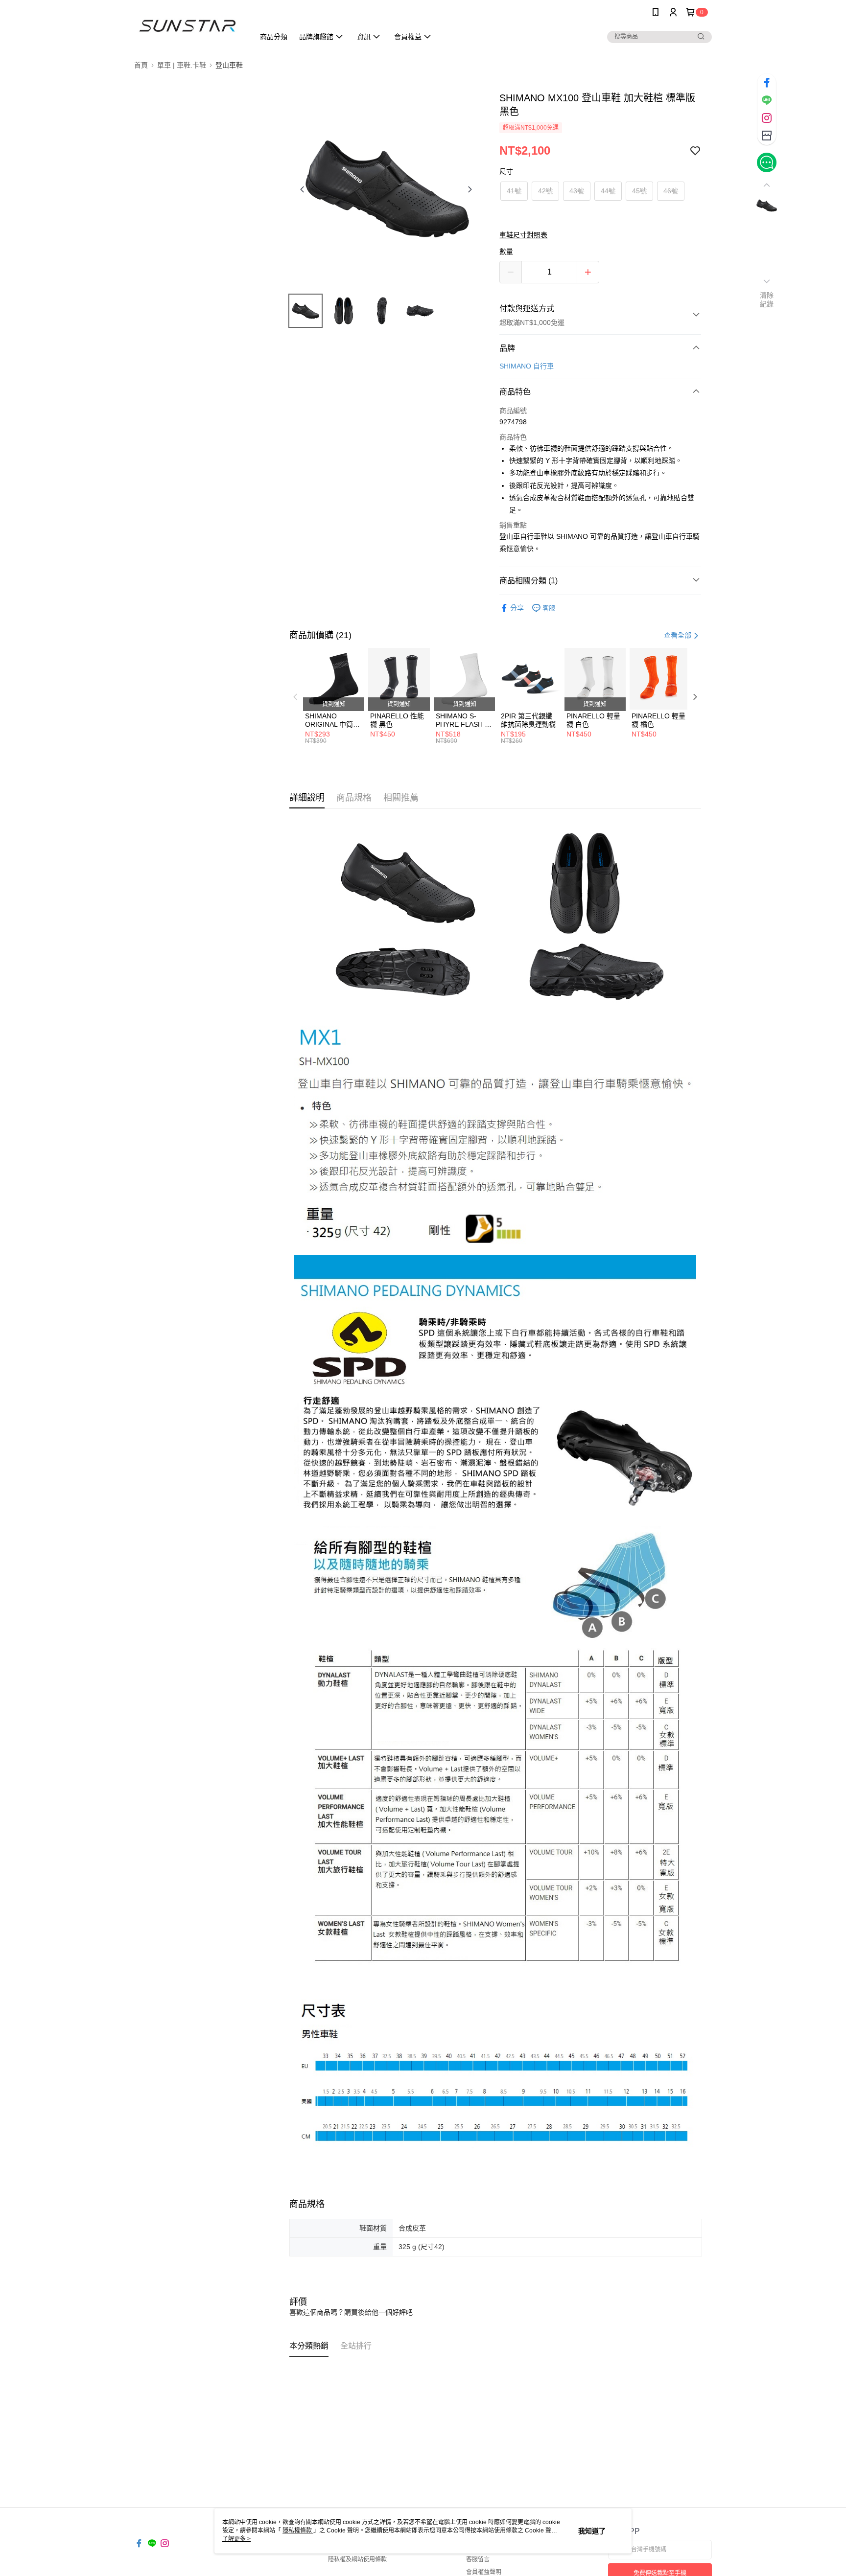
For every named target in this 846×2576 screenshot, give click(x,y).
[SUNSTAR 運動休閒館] (188, 26)
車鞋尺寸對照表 (523, 235)
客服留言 (478, 2559)
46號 (671, 191)
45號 (639, 191)
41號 (514, 191)
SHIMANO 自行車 (527, 366)
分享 (517, 608)
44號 (608, 191)
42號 (545, 191)
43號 (577, 191)
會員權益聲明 (484, 2572)
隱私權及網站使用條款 (357, 2559)
